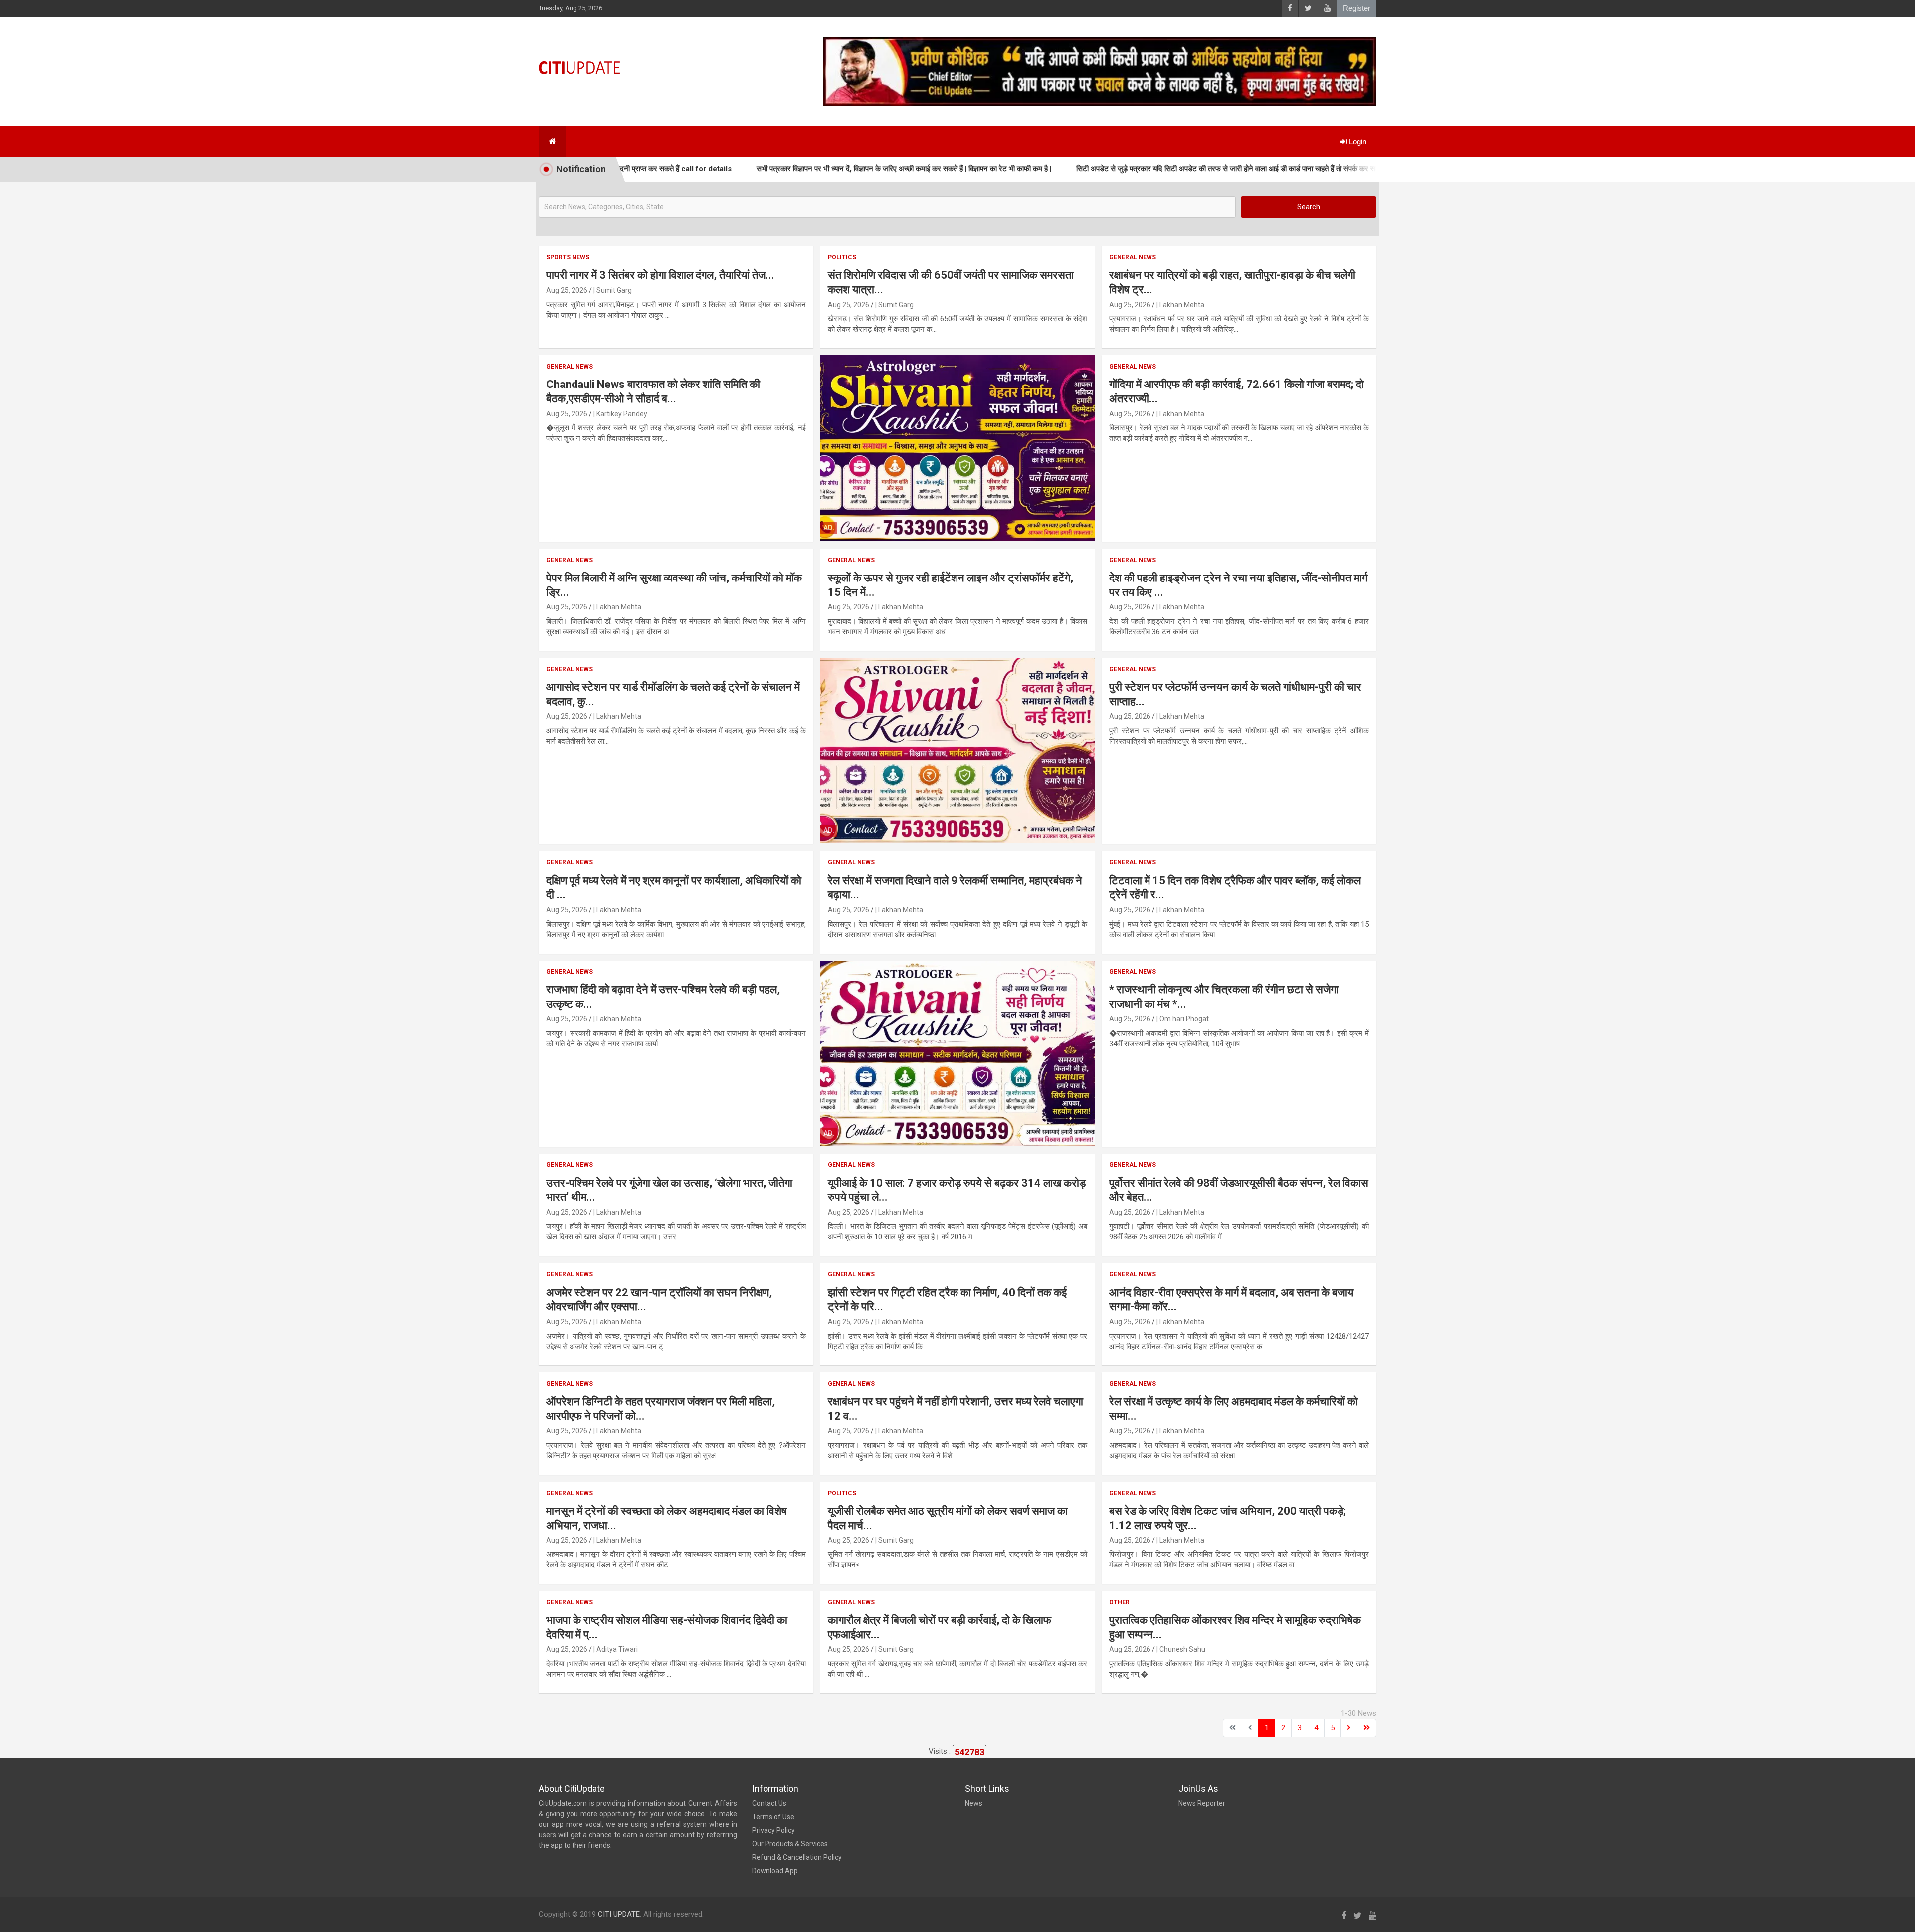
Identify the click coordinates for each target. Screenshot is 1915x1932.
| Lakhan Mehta (1180, 305)
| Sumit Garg (613, 290)
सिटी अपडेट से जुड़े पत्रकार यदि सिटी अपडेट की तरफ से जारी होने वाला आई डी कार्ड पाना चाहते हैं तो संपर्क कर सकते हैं (1131, 169)
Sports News (568, 257)
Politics (842, 257)
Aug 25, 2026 (567, 290)
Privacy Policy (773, 1830)
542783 (969, 1752)
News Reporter (1202, 1803)
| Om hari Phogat (1183, 1019)
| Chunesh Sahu (1181, 1649)
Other (1119, 1602)
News (974, 1803)
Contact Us (769, 1803)
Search (1309, 207)
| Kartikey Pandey (620, 414)
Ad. (829, 528)
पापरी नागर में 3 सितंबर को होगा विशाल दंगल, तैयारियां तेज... (660, 275)
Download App (775, 1871)
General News (1133, 257)
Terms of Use (773, 1817)
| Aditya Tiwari (616, 1649)
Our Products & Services (790, 1844)
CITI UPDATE (619, 1914)
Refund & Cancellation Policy (797, 1857)
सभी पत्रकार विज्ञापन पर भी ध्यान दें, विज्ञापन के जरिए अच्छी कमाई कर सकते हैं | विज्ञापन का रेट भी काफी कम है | (801, 169)
